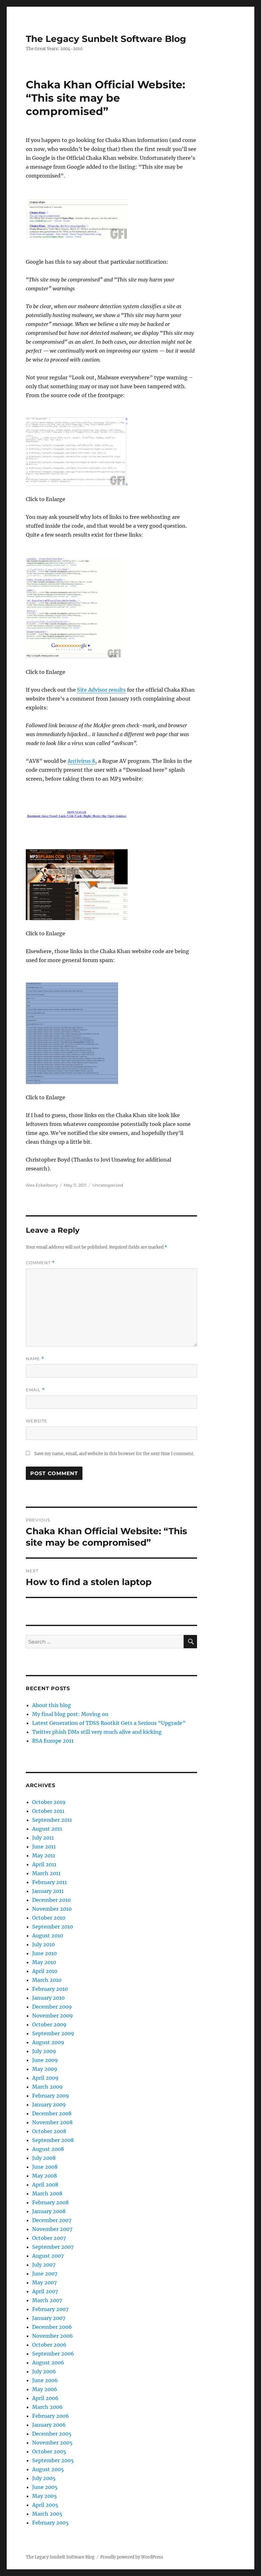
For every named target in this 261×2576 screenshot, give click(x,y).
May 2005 (45, 2496)
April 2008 (45, 2185)
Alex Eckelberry (42, 1185)
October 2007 (49, 2238)
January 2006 (49, 2425)
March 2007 (47, 2300)
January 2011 (48, 1891)
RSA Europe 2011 (53, 1741)
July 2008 (44, 2158)
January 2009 (49, 2105)
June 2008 (45, 2167)
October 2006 (49, 2345)
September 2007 (53, 2247)
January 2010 (48, 1998)
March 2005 (47, 2514)
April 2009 (45, 2078)
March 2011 (46, 1873)
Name (35, 1359)
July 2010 (43, 1944)
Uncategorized (108, 1185)
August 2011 (47, 1829)
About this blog (52, 1705)
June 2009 (45, 2060)
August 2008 (48, 2149)
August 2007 (48, 2256)
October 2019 (49, 1802)
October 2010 (49, 1918)
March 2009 (47, 2087)
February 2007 (50, 2309)
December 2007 (52, 2220)
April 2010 (45, 1971)
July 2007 (44, 2265)
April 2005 (45, 2505)
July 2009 (44, 2051)
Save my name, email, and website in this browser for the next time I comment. (114, 1454)
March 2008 (47, 2193)
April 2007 (45, 2291)
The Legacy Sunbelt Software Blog (106, 39)
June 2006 (45, 2380)
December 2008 (52, 2113)
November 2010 (52, 1909)
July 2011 (43, 1838)
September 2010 (53, 1927)
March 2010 (47, 1980)
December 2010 (51, 1900)
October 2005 (49, 2451)
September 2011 (52, 1820)
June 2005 (45, 2487)
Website (37, 1421)
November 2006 (53, 2336)
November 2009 (53, 2016)
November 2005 (52, 2443)
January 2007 (49, 2318)
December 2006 (52, 2327)
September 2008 (53, 2140)
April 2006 (45, 2398)
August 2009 (48, 2042)
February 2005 (50, 2523)
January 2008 (49, 2211)
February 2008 (50, 2202)
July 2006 (44, 2371)
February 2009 (51, 2096)
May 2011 (44, 1855)
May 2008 (45, 2176)
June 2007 (45, 2274)
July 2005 (44, 2478)
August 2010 (48, 1935)
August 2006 (48, 2362)
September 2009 (53, 2033)
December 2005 (52, 2434)
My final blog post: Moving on (70, 1714)
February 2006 (51, 2416)
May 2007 (44, 2282)
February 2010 (50, 1989)
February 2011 (49, 1882)
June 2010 (44, 1953)
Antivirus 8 (81, 761)
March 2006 (47, 2407)
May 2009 (45, 2069)
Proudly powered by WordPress (132, 2557)
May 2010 (44, 1962)
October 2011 (48, 1811)
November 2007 (52, 2229)
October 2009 (49, 2024)
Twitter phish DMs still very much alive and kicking (97, 1732)
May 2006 (45, 2389)
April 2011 (44, 1864)
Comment (40, 1263)
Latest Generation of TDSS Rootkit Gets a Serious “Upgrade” (109, 1723)
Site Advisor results (101, 690)
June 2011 (44, 1847)
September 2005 (53, 2460)
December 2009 (52, 2007)
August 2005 (48, 2469)
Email (35, 1390)
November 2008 (52, 2122)
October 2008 (49, 2131)
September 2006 (53, 2354)
